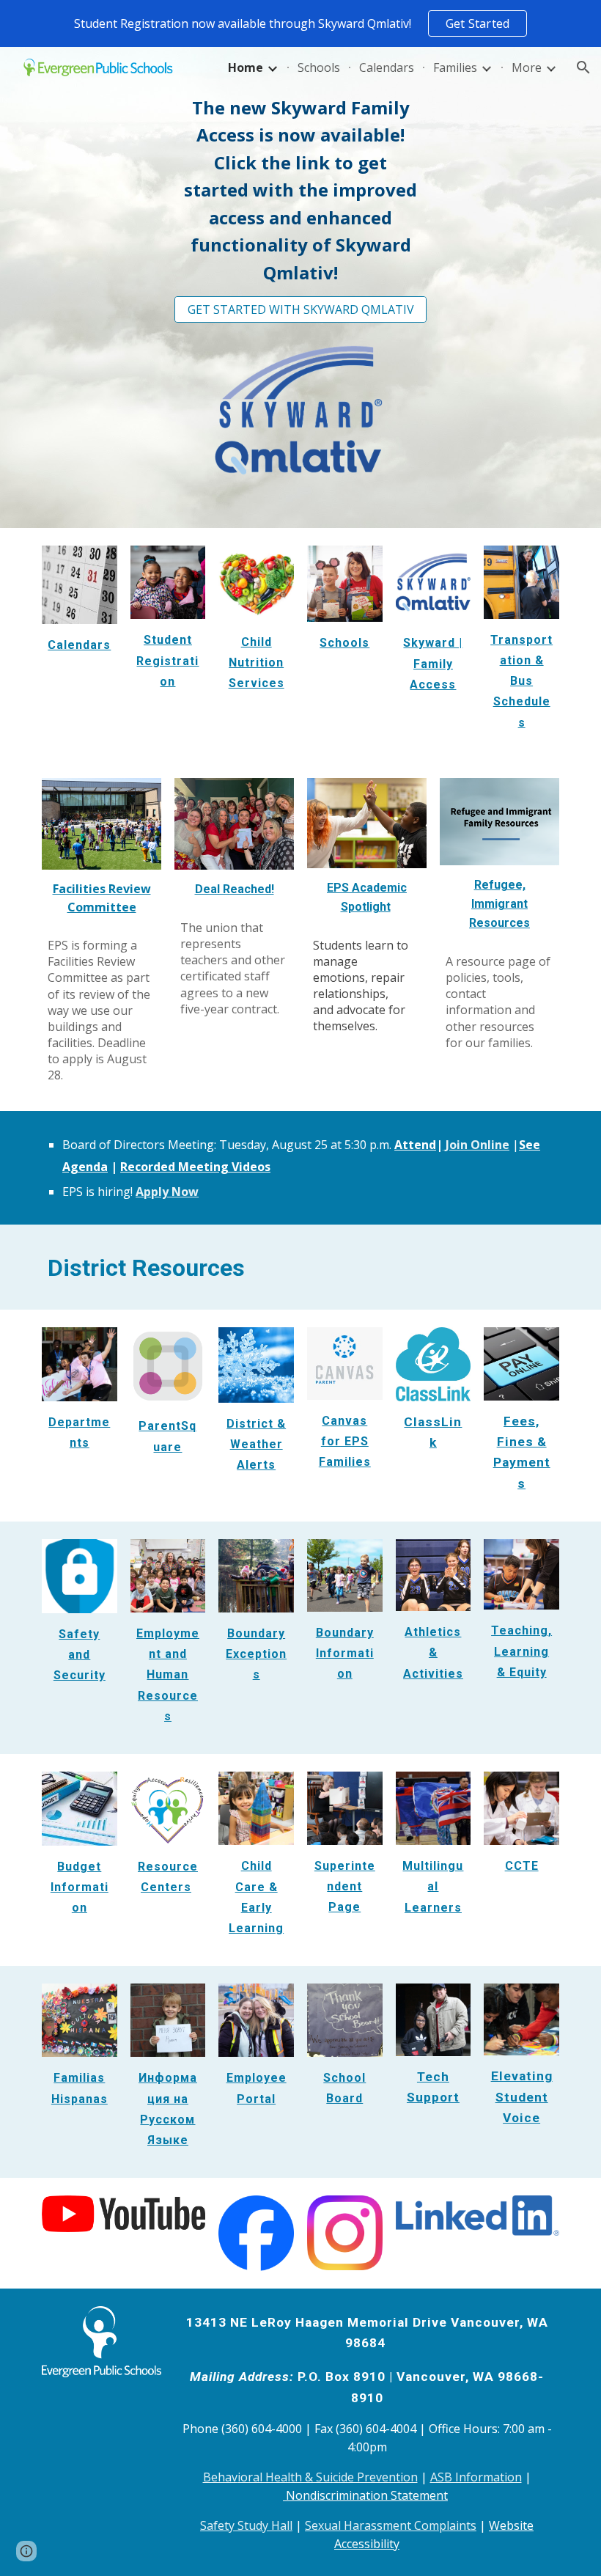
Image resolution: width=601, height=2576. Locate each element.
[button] (583, 67)
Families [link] (455, 67)
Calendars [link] (387, 67)
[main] (300, 190)
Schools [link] (319, 67)
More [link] (527, 67)
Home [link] (246, 67)
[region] (300, 23)
